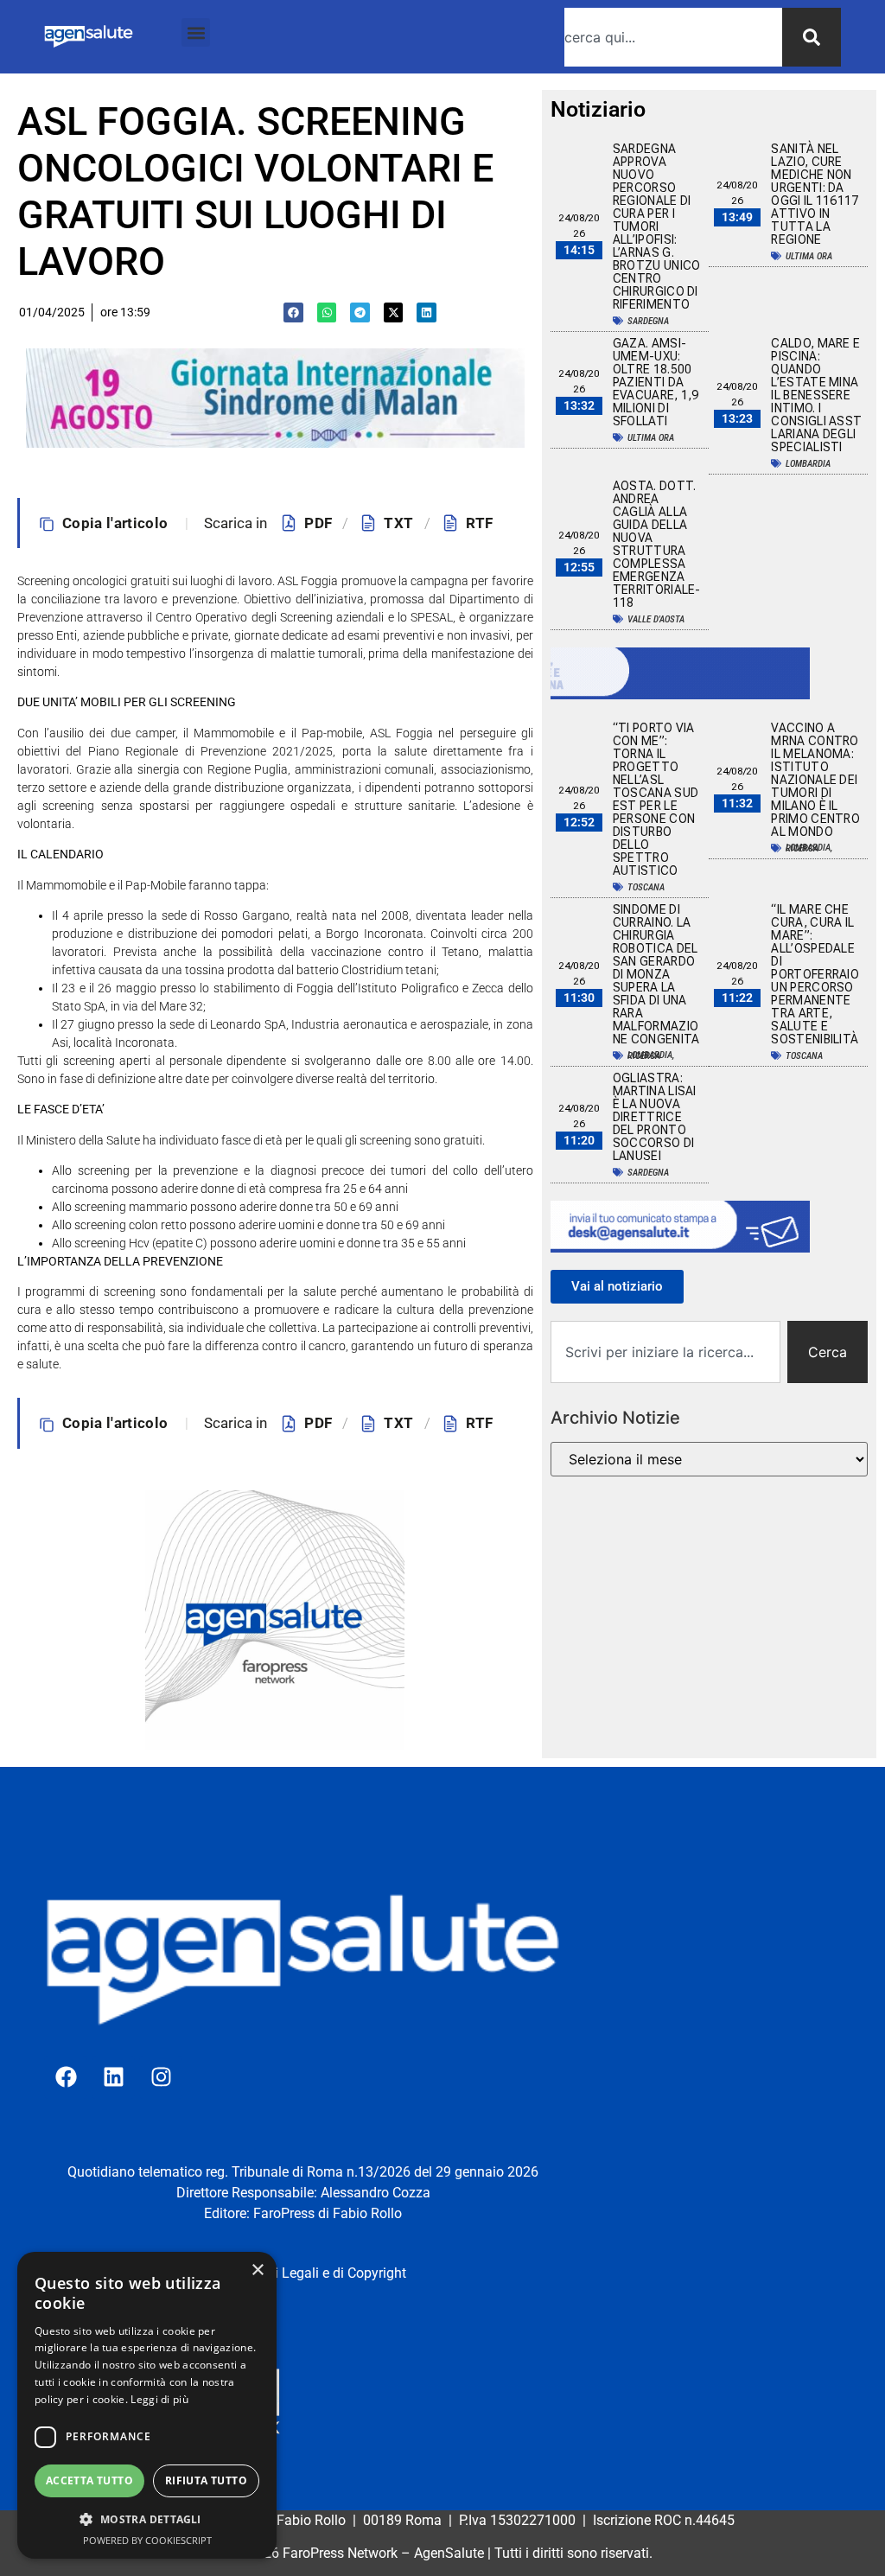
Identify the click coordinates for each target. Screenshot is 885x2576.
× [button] (257, 2270)
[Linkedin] (113, 2077)
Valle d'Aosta (656, 619)
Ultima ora (809, 256)
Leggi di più (159, 2399)
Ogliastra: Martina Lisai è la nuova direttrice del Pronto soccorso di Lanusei (655, 1117)
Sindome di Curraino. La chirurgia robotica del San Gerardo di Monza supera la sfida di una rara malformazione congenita (658, 974)
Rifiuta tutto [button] (206, 2480)
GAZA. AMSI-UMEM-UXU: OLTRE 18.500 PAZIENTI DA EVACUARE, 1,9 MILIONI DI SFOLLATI (656, 382)
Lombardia (808, 464)
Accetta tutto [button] (89, 2480)
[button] (196, 32)
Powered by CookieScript (147, 2540)
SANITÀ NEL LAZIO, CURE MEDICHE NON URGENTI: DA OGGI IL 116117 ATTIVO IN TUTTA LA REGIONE (815, 194)
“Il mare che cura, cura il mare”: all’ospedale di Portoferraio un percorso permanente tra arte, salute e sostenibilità (815, 974)
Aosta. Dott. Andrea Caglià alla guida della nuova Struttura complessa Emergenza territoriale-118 (657, 544)
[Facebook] (66, 2077)
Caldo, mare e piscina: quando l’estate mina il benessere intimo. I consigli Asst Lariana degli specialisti (816, 395)
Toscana (646, 887)
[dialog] (147, 2405)
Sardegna (648, 321)
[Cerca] (812, 37)
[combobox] (673, 37)
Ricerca (802, 848)
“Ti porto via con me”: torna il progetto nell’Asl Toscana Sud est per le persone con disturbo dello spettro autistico (656, 799)
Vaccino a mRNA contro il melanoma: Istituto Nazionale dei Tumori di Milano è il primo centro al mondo (815, 780)
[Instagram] (161, 2077)
